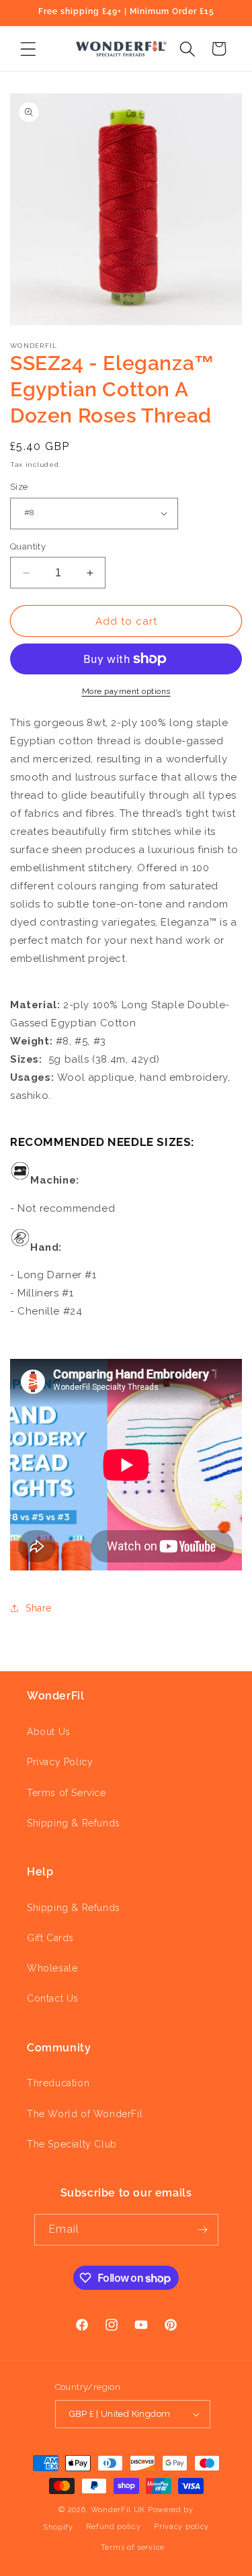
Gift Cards (50, 1938)
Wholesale (52, 1968)
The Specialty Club (72, 2144)
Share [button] (39, 1608)
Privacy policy (181, 2527)
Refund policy (113, 2527)
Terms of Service (67, 1793)
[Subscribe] (203, 2230)
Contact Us (53, 1998)
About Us (49, 1732)
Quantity (28, 546)
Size (19, 487)
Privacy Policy (60, 1762)
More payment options (126, 691)
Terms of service (133, 2547)
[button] (28, 49)
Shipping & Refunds (74, 1823)
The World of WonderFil (85, 2114)
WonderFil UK (118, 2510)
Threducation (58, 2083)
